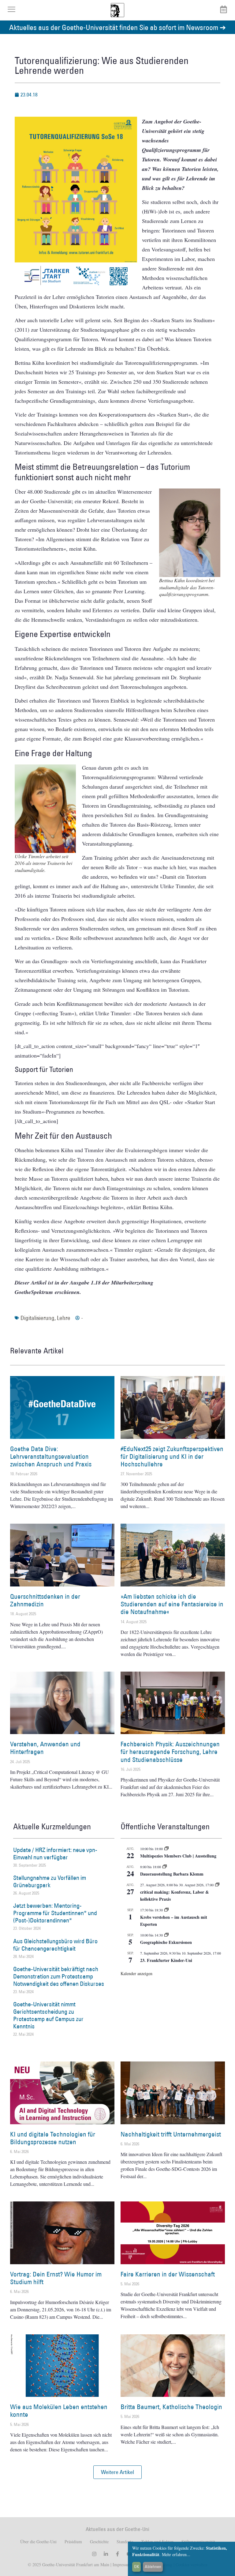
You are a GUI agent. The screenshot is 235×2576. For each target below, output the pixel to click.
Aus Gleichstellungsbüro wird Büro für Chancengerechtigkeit (55, 1945)
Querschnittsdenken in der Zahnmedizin (45, 1600)
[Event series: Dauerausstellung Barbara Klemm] (165, 1867)
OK (137, 2567)
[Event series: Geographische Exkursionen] (166, 1935)
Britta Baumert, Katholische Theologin (171, 2407)
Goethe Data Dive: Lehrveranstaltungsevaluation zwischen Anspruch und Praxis (51, 1456)
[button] (117, 2472)
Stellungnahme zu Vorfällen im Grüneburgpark (50, 1881)
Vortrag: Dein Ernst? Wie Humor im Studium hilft (56, 2278)
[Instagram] (94, 2554)
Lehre (64, 1318)
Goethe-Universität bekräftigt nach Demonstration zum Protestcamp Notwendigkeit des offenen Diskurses (59, 1976)
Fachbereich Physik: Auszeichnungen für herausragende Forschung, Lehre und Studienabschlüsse (170, 1752)
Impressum (121, 2565)
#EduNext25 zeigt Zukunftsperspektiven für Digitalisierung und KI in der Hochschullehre (172, 1456)
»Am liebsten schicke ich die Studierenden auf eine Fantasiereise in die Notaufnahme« (172, 1604)
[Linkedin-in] (106, 2554)
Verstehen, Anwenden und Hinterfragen (45, 1748)
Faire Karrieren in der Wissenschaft (168, 2274)
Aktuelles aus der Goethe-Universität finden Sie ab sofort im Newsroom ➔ (117, 27)
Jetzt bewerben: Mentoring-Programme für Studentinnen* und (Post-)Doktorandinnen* (55, 1913)
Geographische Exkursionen (166, 1942)
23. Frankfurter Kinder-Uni (166, 1960)
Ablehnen (153, 2567)
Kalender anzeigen (136, 1973)
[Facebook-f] (117, 2554)
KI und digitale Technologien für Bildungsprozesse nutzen (53, 2138)
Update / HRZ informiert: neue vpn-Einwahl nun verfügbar (55, 1854)
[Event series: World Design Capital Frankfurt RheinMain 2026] (217, 1885)
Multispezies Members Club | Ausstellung (178, 1856)
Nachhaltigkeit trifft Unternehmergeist (171, 2134)
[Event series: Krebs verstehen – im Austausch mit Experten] (166, 1910)
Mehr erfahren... (176, 2554)
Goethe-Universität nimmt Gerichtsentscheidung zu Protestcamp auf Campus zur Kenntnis (48, 2015)
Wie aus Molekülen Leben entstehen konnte (59, 2411)
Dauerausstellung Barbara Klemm (172, 1874)
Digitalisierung (37, 1318)
